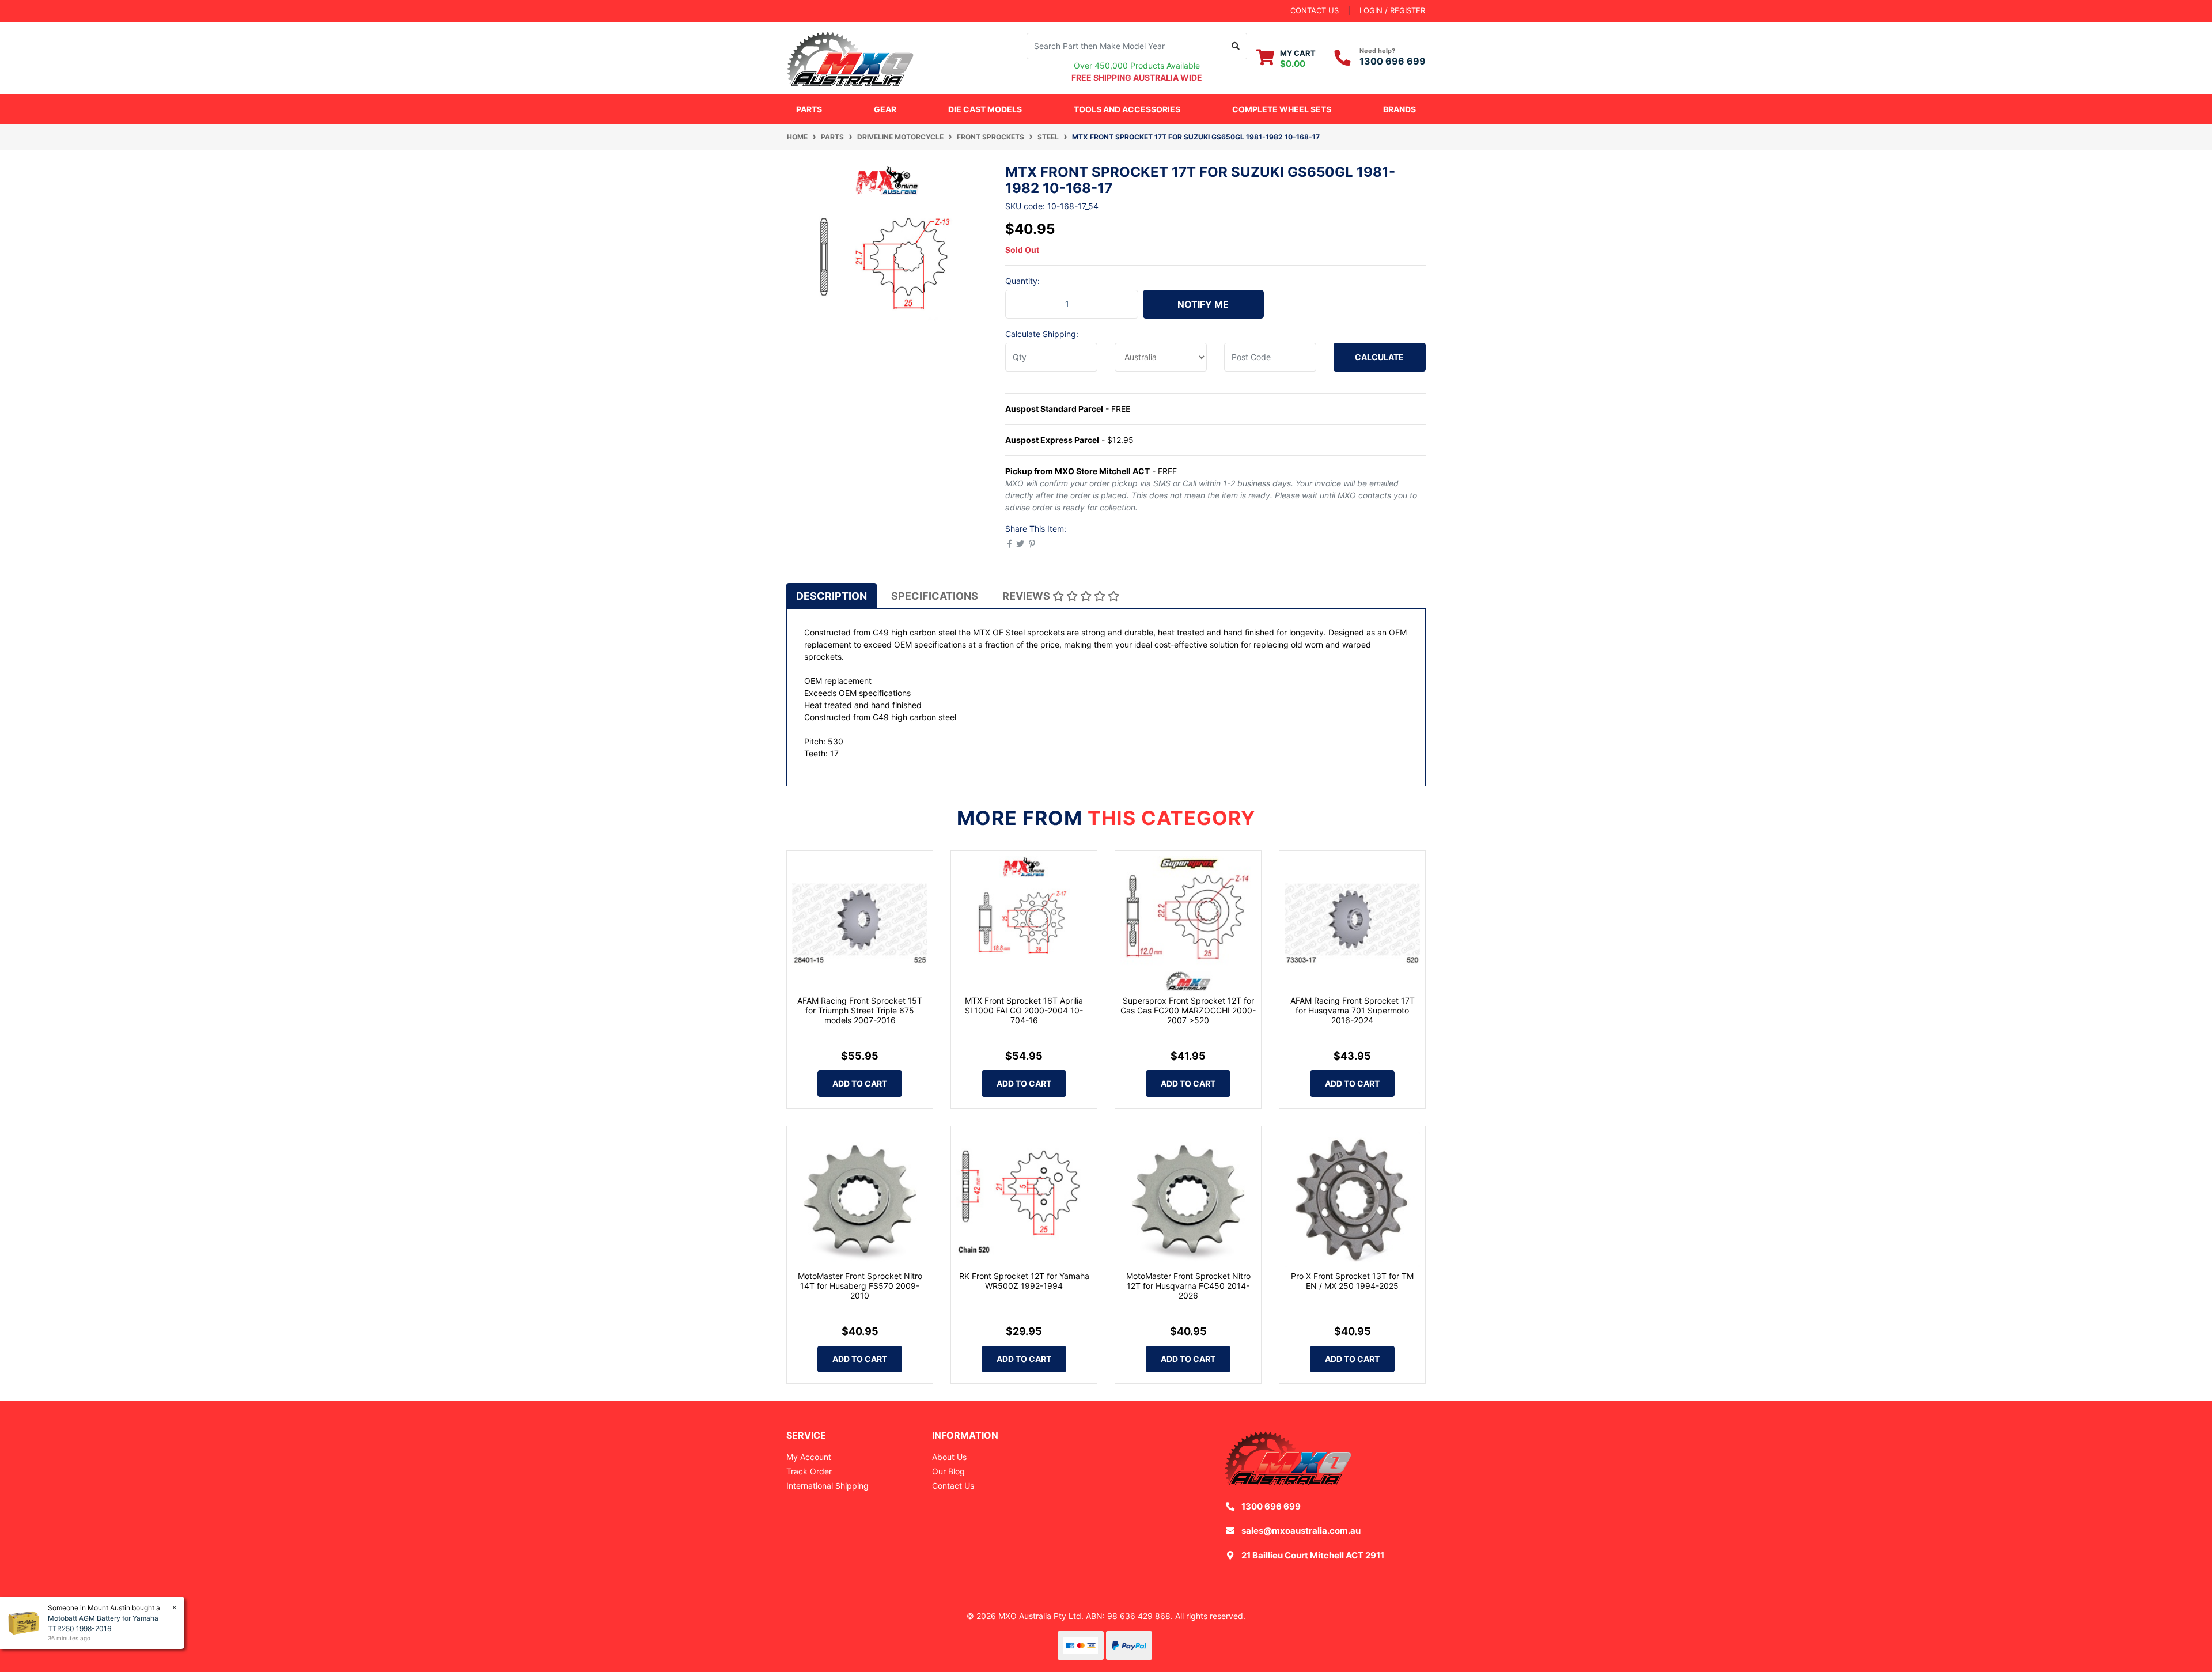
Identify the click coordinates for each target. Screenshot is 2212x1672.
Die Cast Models (985, 109)
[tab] (832, 596)
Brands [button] (1399, 109)
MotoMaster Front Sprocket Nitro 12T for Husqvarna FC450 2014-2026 (1188, 1286)
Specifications (935, 596)
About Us (949, 1457)
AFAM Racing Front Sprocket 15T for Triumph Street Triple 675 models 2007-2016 (860, 1010)
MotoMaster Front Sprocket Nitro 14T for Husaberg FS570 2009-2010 (860, 1286)
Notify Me (1203, 304)
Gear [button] (885, 109)
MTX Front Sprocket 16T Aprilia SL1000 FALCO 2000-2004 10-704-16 (1024, 1010)
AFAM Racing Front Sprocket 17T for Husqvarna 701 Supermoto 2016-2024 (1353, 1010)
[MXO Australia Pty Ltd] (850, 57)
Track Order (809, 1471)
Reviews (1027, 596)
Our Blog (948, 1471)
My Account (809, 1457)
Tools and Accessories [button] (1127, 109)
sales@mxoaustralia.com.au (1301, 1531)
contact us (1315, 10)
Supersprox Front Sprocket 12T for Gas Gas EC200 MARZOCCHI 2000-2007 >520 (1188, 1010)
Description (832, 596)
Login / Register (1392, 10)
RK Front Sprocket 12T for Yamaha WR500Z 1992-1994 (1024, 1281)
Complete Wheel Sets (1282, 109)
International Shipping (827, 1486)
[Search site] (1236, 46)
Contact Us (953, 1486)
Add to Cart (860, 1083)
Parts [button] (809, 109)
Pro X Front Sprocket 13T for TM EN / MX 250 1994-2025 (1352, 1281)
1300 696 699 (1393, 61)
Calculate (1379, 357)
